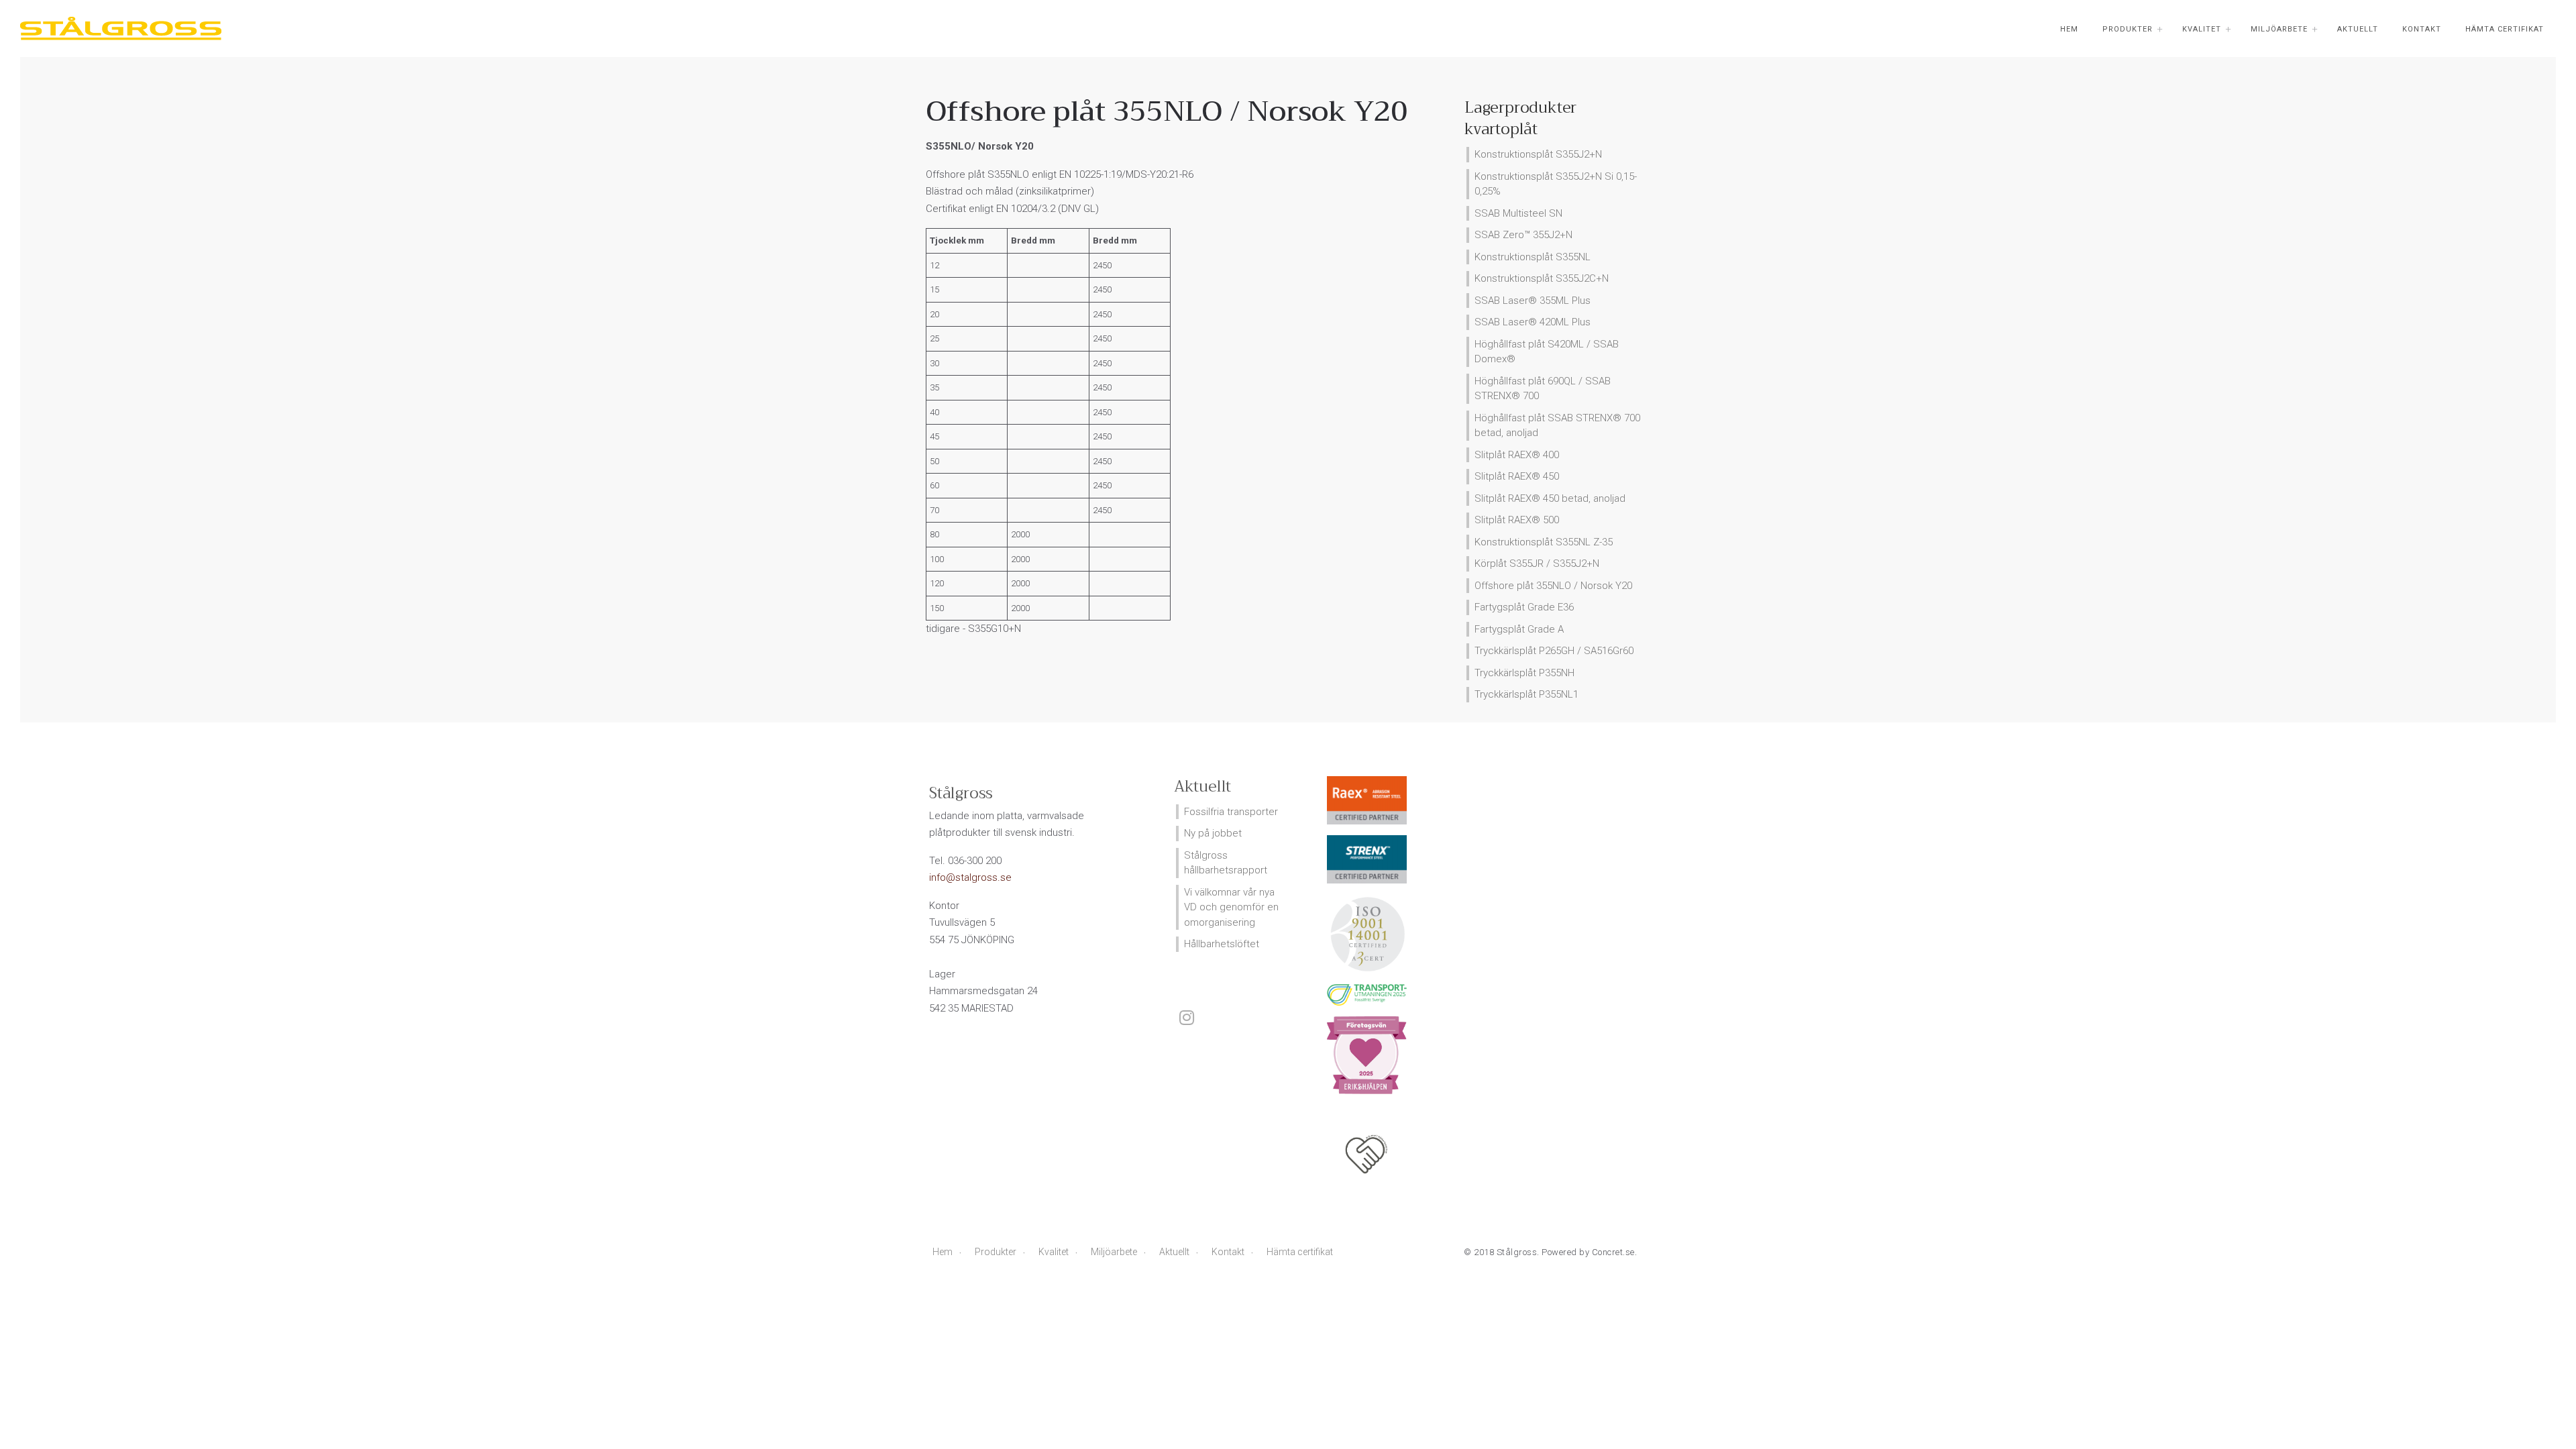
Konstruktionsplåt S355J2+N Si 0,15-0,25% (1556, 184)
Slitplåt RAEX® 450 (1517, 476)
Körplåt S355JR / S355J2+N (1537, 563)
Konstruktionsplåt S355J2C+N (1542, 278)
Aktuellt (2358, 29)
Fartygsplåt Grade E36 (1524, 607)
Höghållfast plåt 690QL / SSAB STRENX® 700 (1543, 389)
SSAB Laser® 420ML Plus (1533, 322)
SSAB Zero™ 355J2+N (1523, 235)
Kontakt (2422, 29)
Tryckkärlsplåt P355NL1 (1526, 694)
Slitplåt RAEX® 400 (1517, 455)
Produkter (2128, 29)
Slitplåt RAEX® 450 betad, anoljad (1550, 498)
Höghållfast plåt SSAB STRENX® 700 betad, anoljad (1557, 426)
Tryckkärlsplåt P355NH (1524, 673)
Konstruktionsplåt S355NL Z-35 (1544, 542)
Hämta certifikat (2505, 29)
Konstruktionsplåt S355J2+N (1538, 154)
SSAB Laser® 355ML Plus (1533, 301)
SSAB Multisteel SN (1518, 213)
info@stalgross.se (970, 877)
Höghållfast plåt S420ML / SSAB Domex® (1547, 352)
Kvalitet (2202, 29)
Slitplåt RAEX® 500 (1517, 520)
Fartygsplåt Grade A (1519, 629)
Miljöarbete (2279, 29)
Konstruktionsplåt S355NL (1533, 257)
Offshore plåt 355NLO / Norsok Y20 (1553, 586)
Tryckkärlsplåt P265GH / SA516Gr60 (1554, 651)
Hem (2069, 29)
